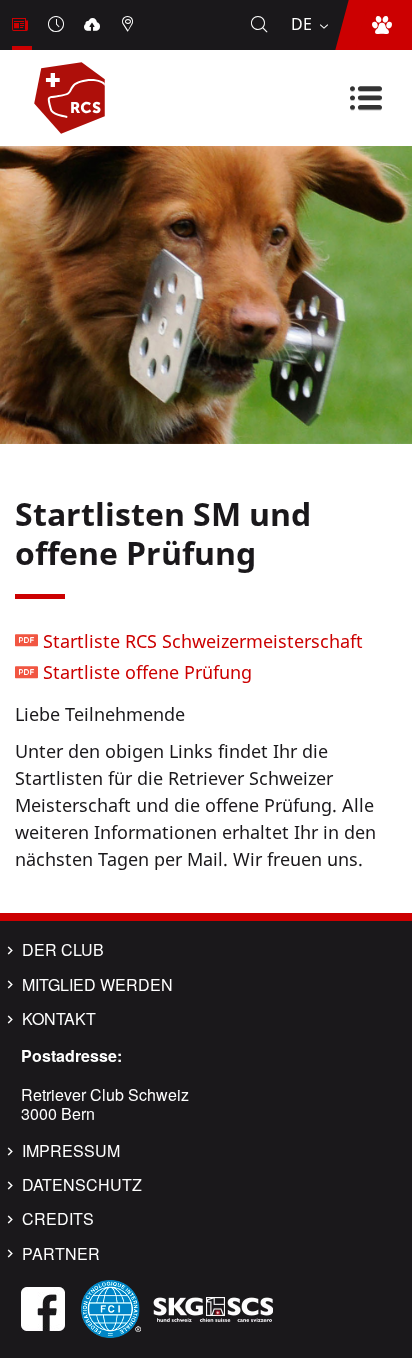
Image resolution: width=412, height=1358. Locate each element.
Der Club (63, 950)
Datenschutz (82, 1185)
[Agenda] (58, 25)
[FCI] (111, 1307)
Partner (61, 1254)
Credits (58, 1219)
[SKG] (213, 1307)
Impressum (71, 1151)
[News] (22, 25)
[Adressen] (130, 25)
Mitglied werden (97, 985)
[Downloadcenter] (94, 25)
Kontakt (59, 1019)
